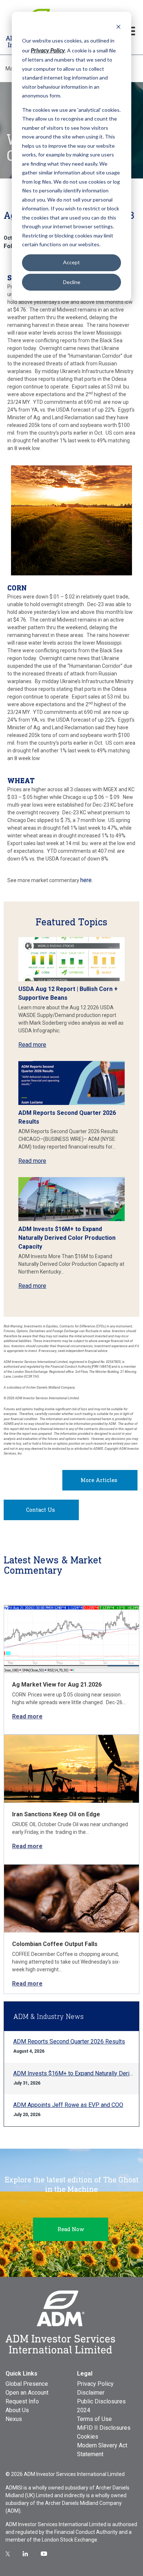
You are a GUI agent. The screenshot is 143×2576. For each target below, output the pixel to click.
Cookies (88, 2437)
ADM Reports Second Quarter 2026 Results (69, 2041)
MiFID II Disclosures (104, 2428)
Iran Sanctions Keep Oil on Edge (56, 1814)
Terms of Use (94, 2419)
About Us (17, 2410)
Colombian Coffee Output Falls (55, 1944)
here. (87, 880)
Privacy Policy (95, 2384)
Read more (32, 1045)
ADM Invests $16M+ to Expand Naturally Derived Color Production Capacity (67, 1238)
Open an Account (27, 2393)
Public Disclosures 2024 (101, 2406)
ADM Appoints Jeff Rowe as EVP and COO (68, 2105)
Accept (71, 262)
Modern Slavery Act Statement (102, 2450)
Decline (72, 282)
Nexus (14, 2419)
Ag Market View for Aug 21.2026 (57, 1685)
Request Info (22, 2401)
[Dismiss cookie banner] (118, 27)
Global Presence (27, 2384)
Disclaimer (91, 2393)
